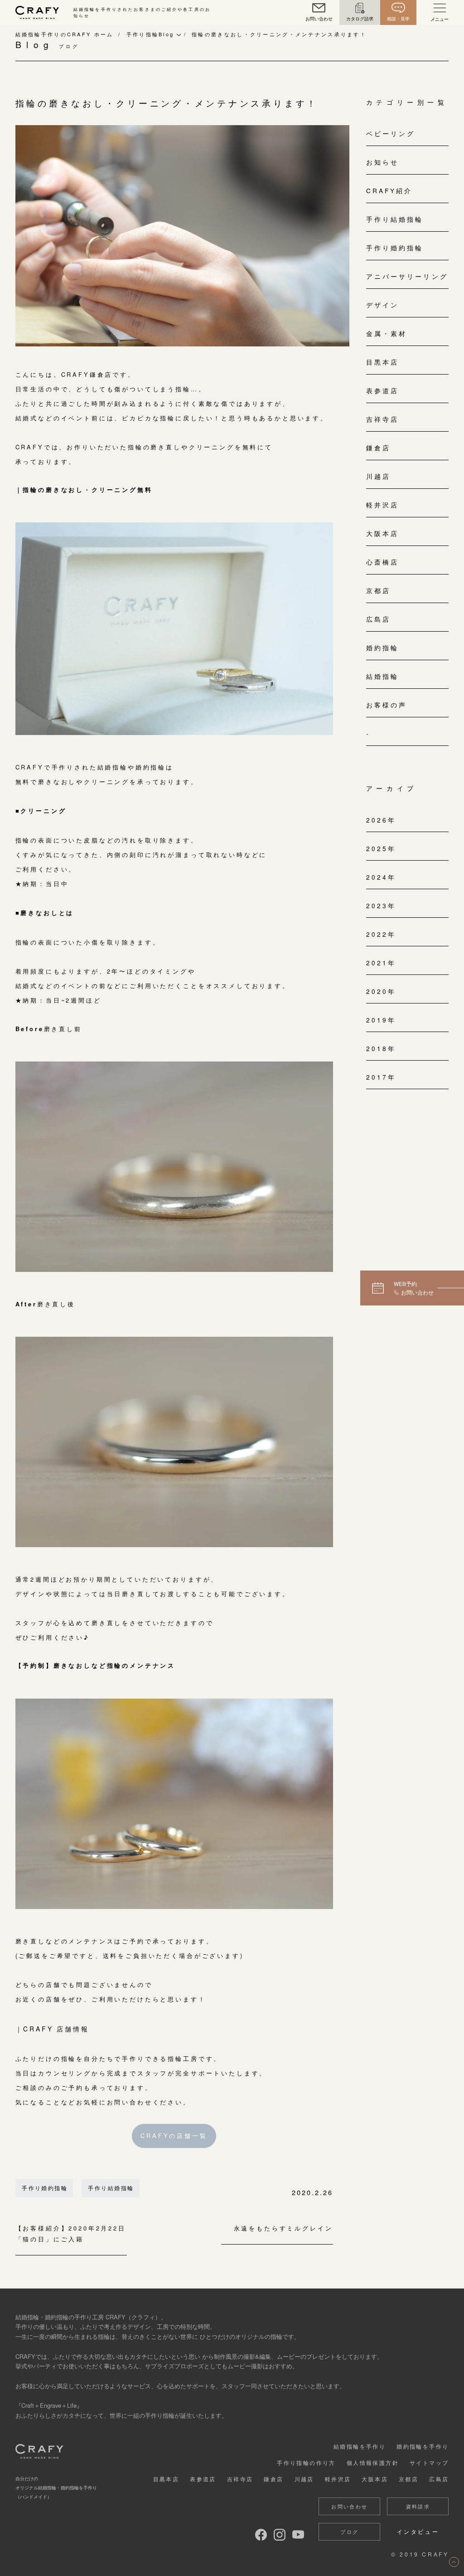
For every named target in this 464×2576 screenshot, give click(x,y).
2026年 (381, 820)
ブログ (349, 2532)
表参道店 (382, 390)
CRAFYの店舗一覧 (174, 2135)
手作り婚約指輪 (45, 2188)
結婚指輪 (382, 676)
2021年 (381, 963)
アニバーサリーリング (407, 276)
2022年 (381, 934)
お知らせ (382, 162)
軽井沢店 (382, 505)
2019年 (381, 1020)
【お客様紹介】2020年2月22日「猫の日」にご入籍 (71, 2234)
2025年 (381, 848)
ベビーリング (391, 133)
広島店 (378, 619)
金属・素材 (387, 333)
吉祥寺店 (382, 419)
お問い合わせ (349, 2506)
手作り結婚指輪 (111, 2188)
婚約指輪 (382, 648)
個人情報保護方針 (373, 2462)
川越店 (378, 476)
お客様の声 (387, 705)
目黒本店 (382, 362)
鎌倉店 (378, 448)
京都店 (378, 590)
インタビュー (418, 2531)
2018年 (381, 1048)
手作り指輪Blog (150, 34)
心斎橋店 (382, 562)
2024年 (381, 877)
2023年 (381, 906)
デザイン (382, 305)
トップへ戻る (454, 2562)
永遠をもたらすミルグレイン (283, 2229)
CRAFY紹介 (389, 190)
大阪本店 (382, 533)
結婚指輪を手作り (360, 2446)
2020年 (381, 991)
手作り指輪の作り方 (306, 2462)
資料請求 (418, 2506)
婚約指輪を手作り (423, 2446)
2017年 (381, 1077)
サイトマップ (429, 2462)
